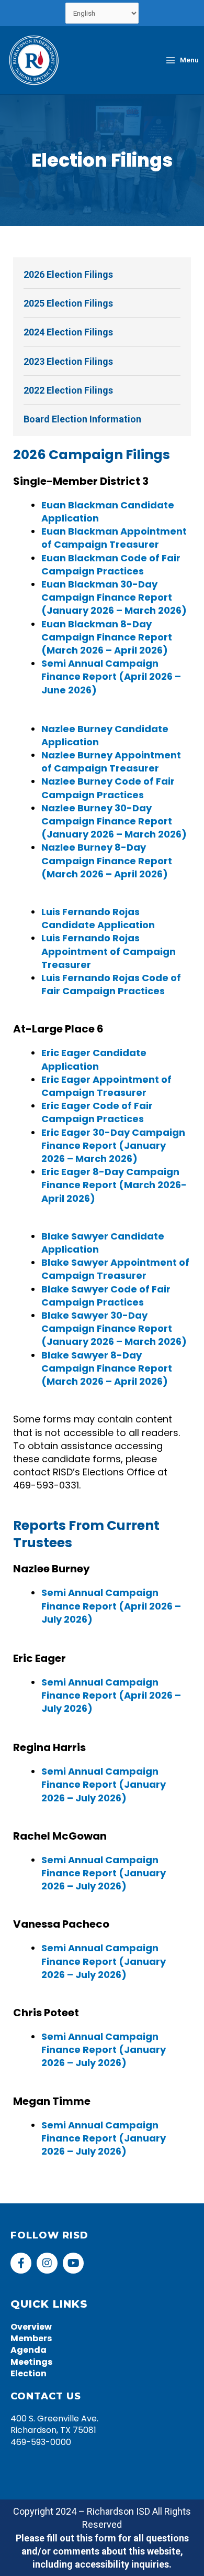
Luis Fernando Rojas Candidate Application (98, 918)
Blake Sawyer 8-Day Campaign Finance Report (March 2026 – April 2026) (107, 1368)
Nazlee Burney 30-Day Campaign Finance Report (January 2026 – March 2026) (114, 821)
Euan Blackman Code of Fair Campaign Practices (111, 564)
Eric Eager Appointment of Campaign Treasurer (106, 1086)
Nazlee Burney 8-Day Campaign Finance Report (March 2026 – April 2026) (107, 860)
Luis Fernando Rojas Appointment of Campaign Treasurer (109, 951)
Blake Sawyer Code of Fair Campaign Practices (106, 1296)
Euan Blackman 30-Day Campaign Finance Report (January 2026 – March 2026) (114, 597)
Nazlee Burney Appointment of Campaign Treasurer (111, 762)
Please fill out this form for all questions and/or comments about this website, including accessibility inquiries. (102, 2551)
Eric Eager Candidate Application (94, 1059)
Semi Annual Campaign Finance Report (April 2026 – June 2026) (111, 676)
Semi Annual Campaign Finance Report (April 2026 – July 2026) (111, 1606)
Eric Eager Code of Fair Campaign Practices (97, 1112)
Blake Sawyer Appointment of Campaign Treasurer (115, 1269)
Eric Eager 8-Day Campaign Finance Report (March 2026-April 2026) (114, 1185)
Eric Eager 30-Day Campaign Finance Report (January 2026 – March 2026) (113, 1145)
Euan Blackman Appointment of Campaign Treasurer (114, 538)
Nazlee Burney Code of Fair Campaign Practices (108, 788)
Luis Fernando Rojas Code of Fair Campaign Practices (111, 984)
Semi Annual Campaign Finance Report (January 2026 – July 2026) (104, 1784)
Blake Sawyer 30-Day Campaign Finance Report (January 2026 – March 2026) (114, 1328)
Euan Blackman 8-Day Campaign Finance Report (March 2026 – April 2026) (107, 637)
